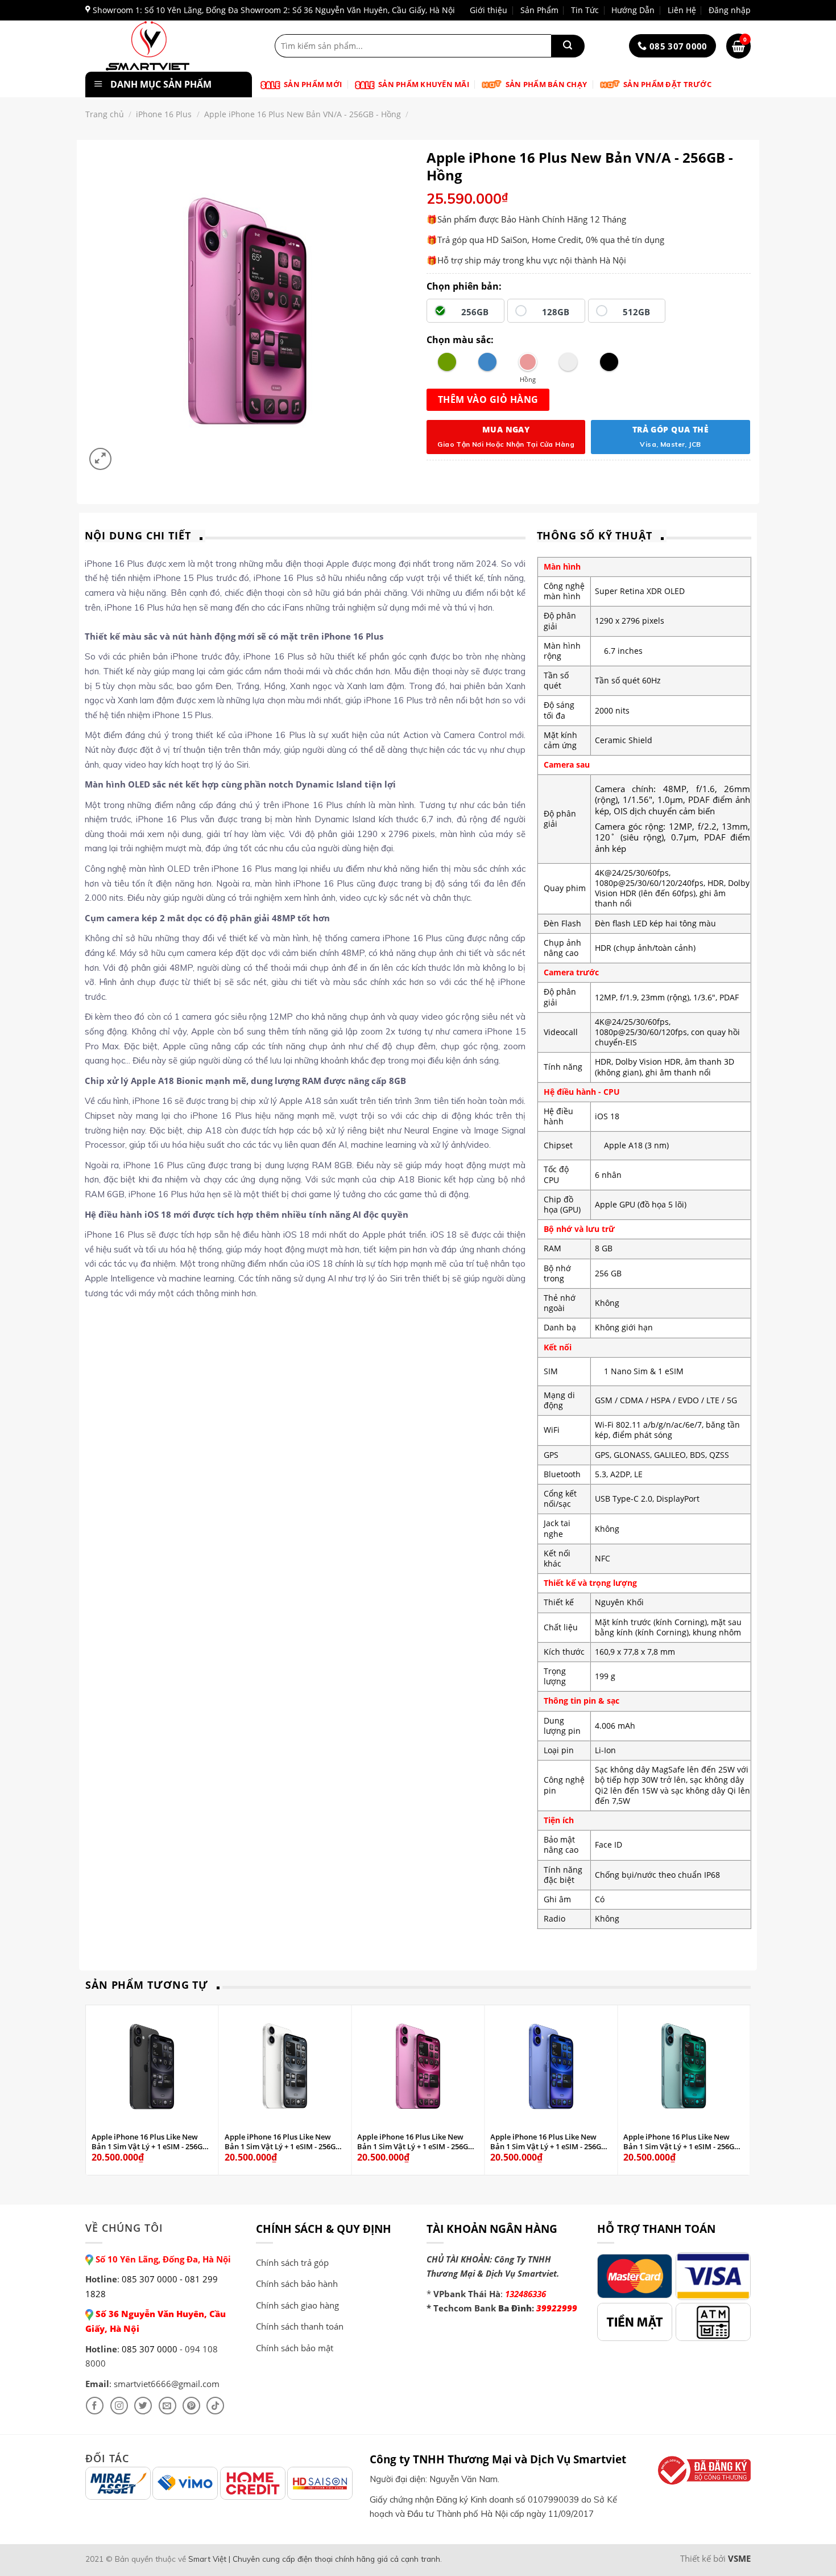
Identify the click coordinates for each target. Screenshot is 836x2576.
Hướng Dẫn (633, 10)
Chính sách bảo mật (295, 2348)
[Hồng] (528, 362)
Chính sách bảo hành (297, 2284)
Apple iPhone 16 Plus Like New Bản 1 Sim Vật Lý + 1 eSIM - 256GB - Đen (152, 2142)
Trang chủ (105, 114)
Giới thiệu (489, 10)
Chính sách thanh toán (300, 2326)
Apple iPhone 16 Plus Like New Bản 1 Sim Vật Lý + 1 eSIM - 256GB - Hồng (417, 2142)
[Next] (744, 2089)
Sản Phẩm (539, 10)
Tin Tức (585, 10)
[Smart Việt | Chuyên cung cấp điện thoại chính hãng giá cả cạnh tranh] (166, 46)
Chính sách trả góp (292, 2262)
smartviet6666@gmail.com (167, 2384)
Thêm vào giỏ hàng (488, 399)
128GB (556, 312)
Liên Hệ (682, 10)
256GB (475, 312)
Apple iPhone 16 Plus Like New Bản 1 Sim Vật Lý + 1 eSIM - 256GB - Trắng (285, 2142)
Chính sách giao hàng (297, 2305)
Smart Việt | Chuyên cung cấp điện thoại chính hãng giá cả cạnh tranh (314, 2559)
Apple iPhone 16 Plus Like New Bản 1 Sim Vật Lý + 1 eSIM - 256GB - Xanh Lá (683, 2142)
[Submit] (568, 46)
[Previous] (92, 2089)
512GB (636, 312)
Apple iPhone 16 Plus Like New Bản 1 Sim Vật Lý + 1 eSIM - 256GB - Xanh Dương (550, 2142)
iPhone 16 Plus (164, 114)
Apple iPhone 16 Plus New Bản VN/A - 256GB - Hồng (303, 114)
